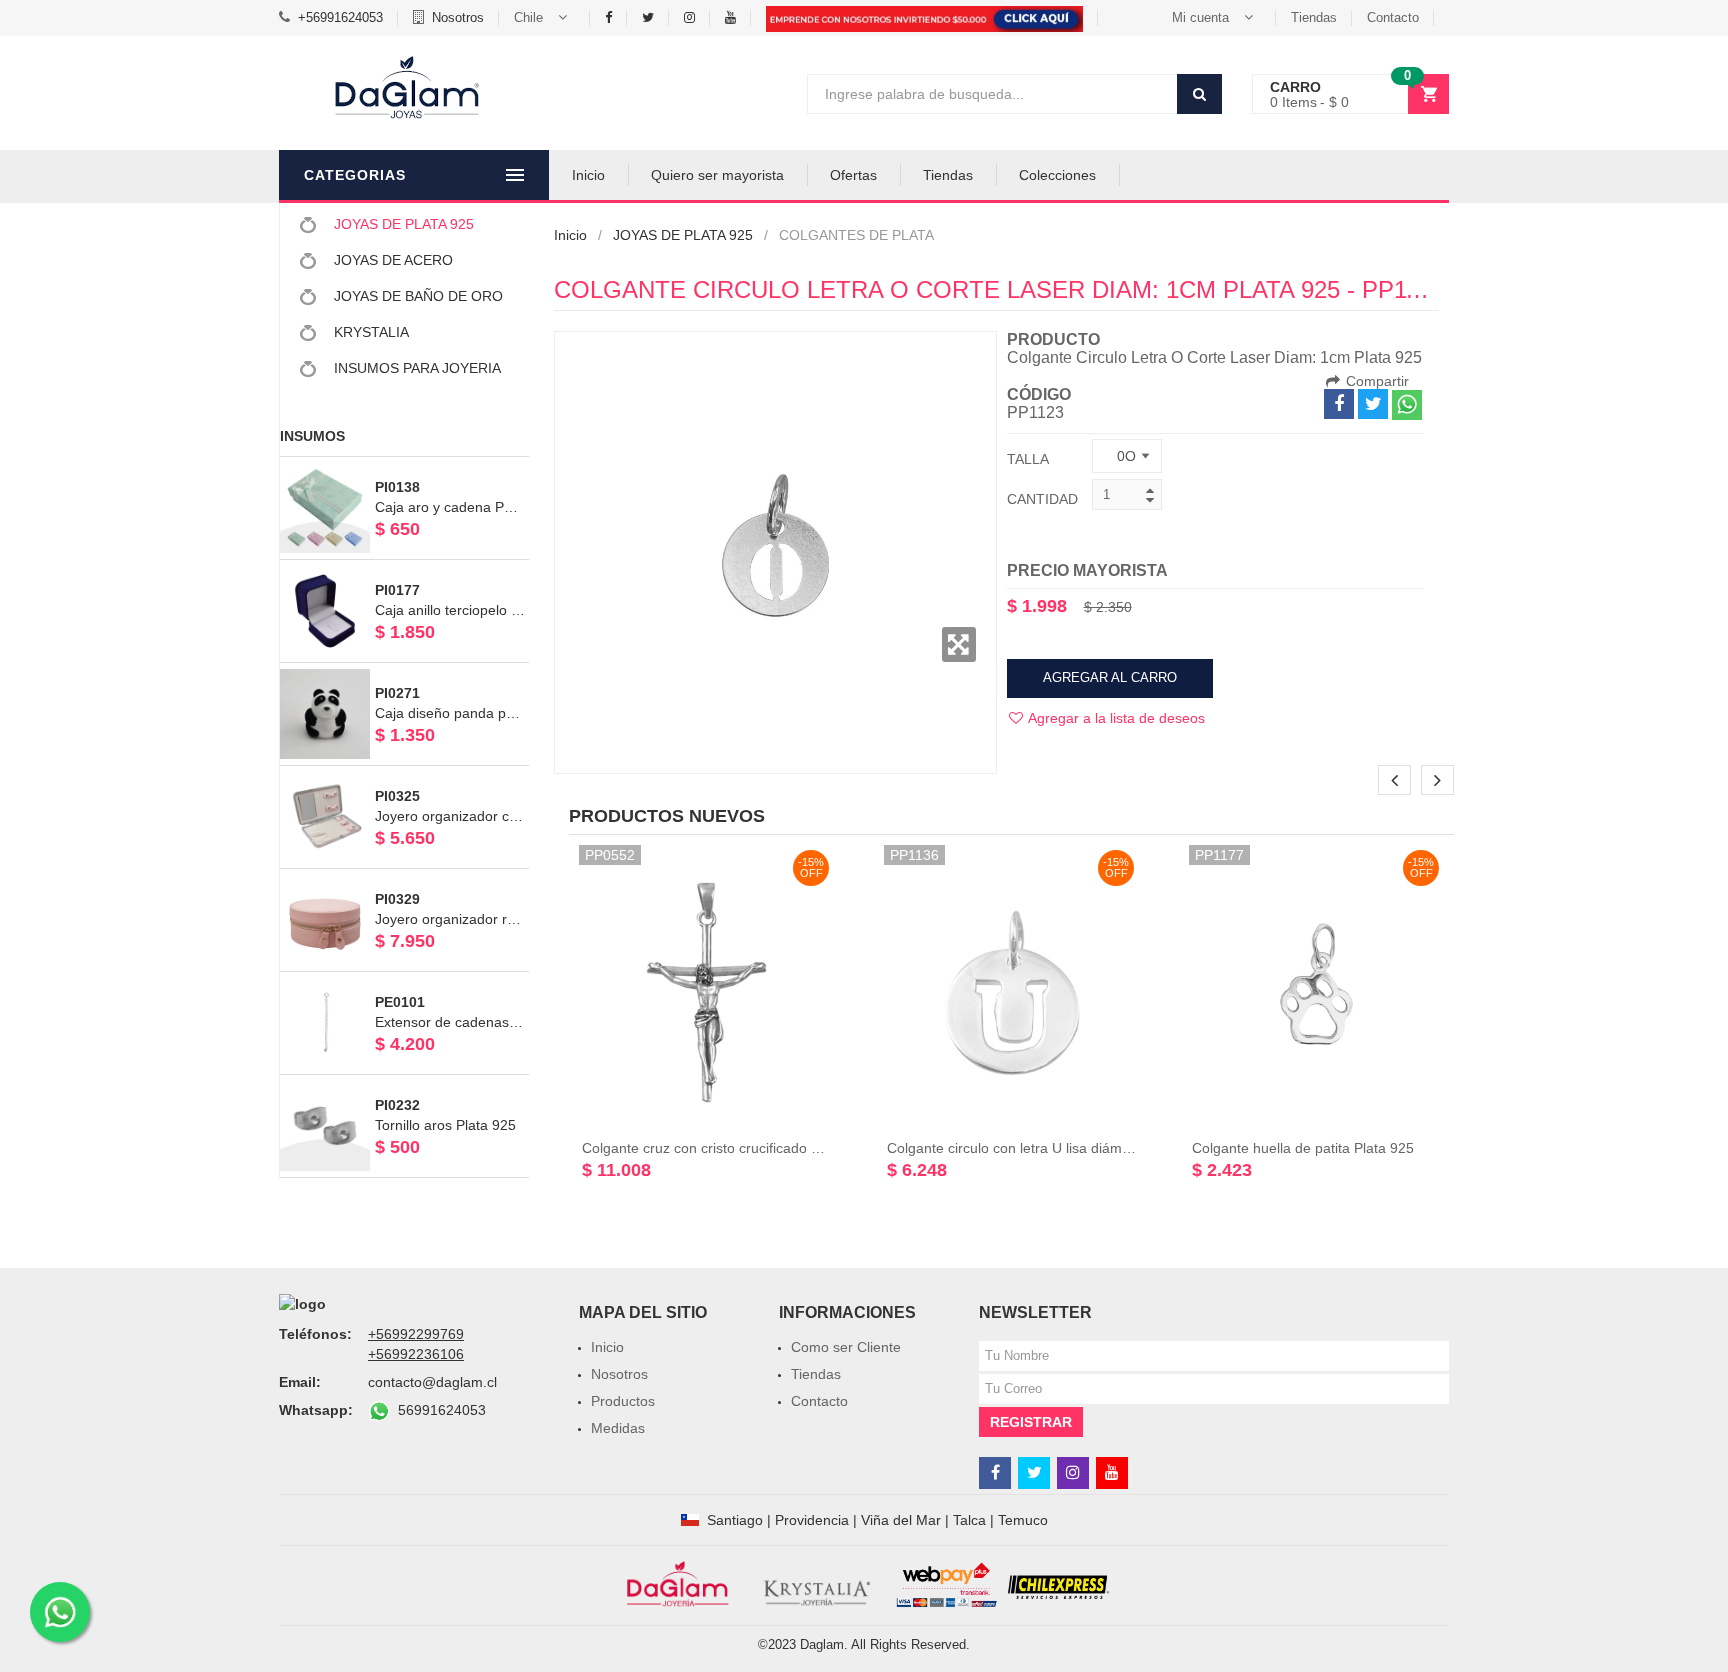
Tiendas (1314, 17)
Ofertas (853, 175)
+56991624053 (340, 17)
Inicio (588, 175)
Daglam (822, 1644)
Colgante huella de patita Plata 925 (1303, 1148)
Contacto (1393, 17)
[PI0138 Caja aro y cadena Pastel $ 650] (404, 466)
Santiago (735, 1520)
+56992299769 (416, 1334)
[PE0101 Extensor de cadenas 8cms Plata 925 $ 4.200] (404, 981)
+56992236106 (416, 1354)
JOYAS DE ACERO (391, 260)
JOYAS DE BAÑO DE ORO (416, 296)
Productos (623, 1401)
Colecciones (1057, 175)
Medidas (618, 1428)
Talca (969, 1520)
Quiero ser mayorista (717, 175)
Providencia (812, 1520)
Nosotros (458, 17)
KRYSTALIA (369, 332)
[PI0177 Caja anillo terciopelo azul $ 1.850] (404, 569)
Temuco (1023, 1520)
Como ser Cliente (846, 1347)
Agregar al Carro (1110, 677)
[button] (544, 18)
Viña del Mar (901, 1520)
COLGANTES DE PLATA (856, 235)
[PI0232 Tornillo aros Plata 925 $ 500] (404, 1084)
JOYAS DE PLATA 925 (402, 224)
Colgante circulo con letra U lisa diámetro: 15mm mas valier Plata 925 (1107, 1148)
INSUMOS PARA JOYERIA (415, 368)
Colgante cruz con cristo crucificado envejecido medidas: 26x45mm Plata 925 (827, 1148)
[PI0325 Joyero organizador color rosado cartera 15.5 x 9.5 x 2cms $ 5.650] (404, 775)
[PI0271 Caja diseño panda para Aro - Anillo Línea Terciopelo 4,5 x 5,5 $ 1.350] (404, 672)
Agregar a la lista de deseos (1115, 718)
